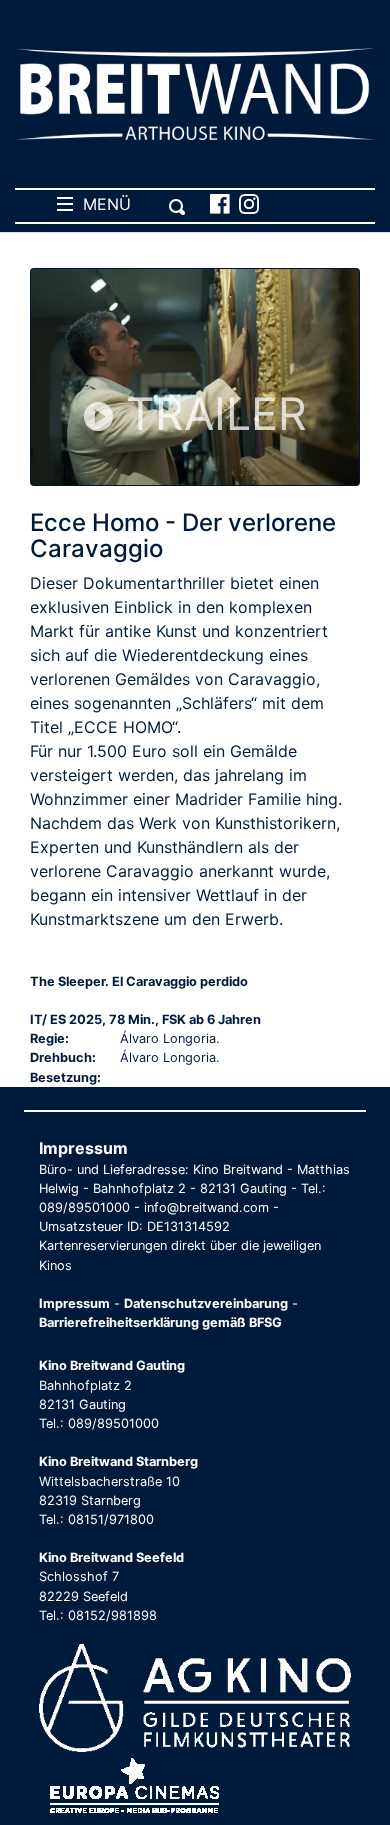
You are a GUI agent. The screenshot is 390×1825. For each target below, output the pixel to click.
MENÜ (102, 204)
